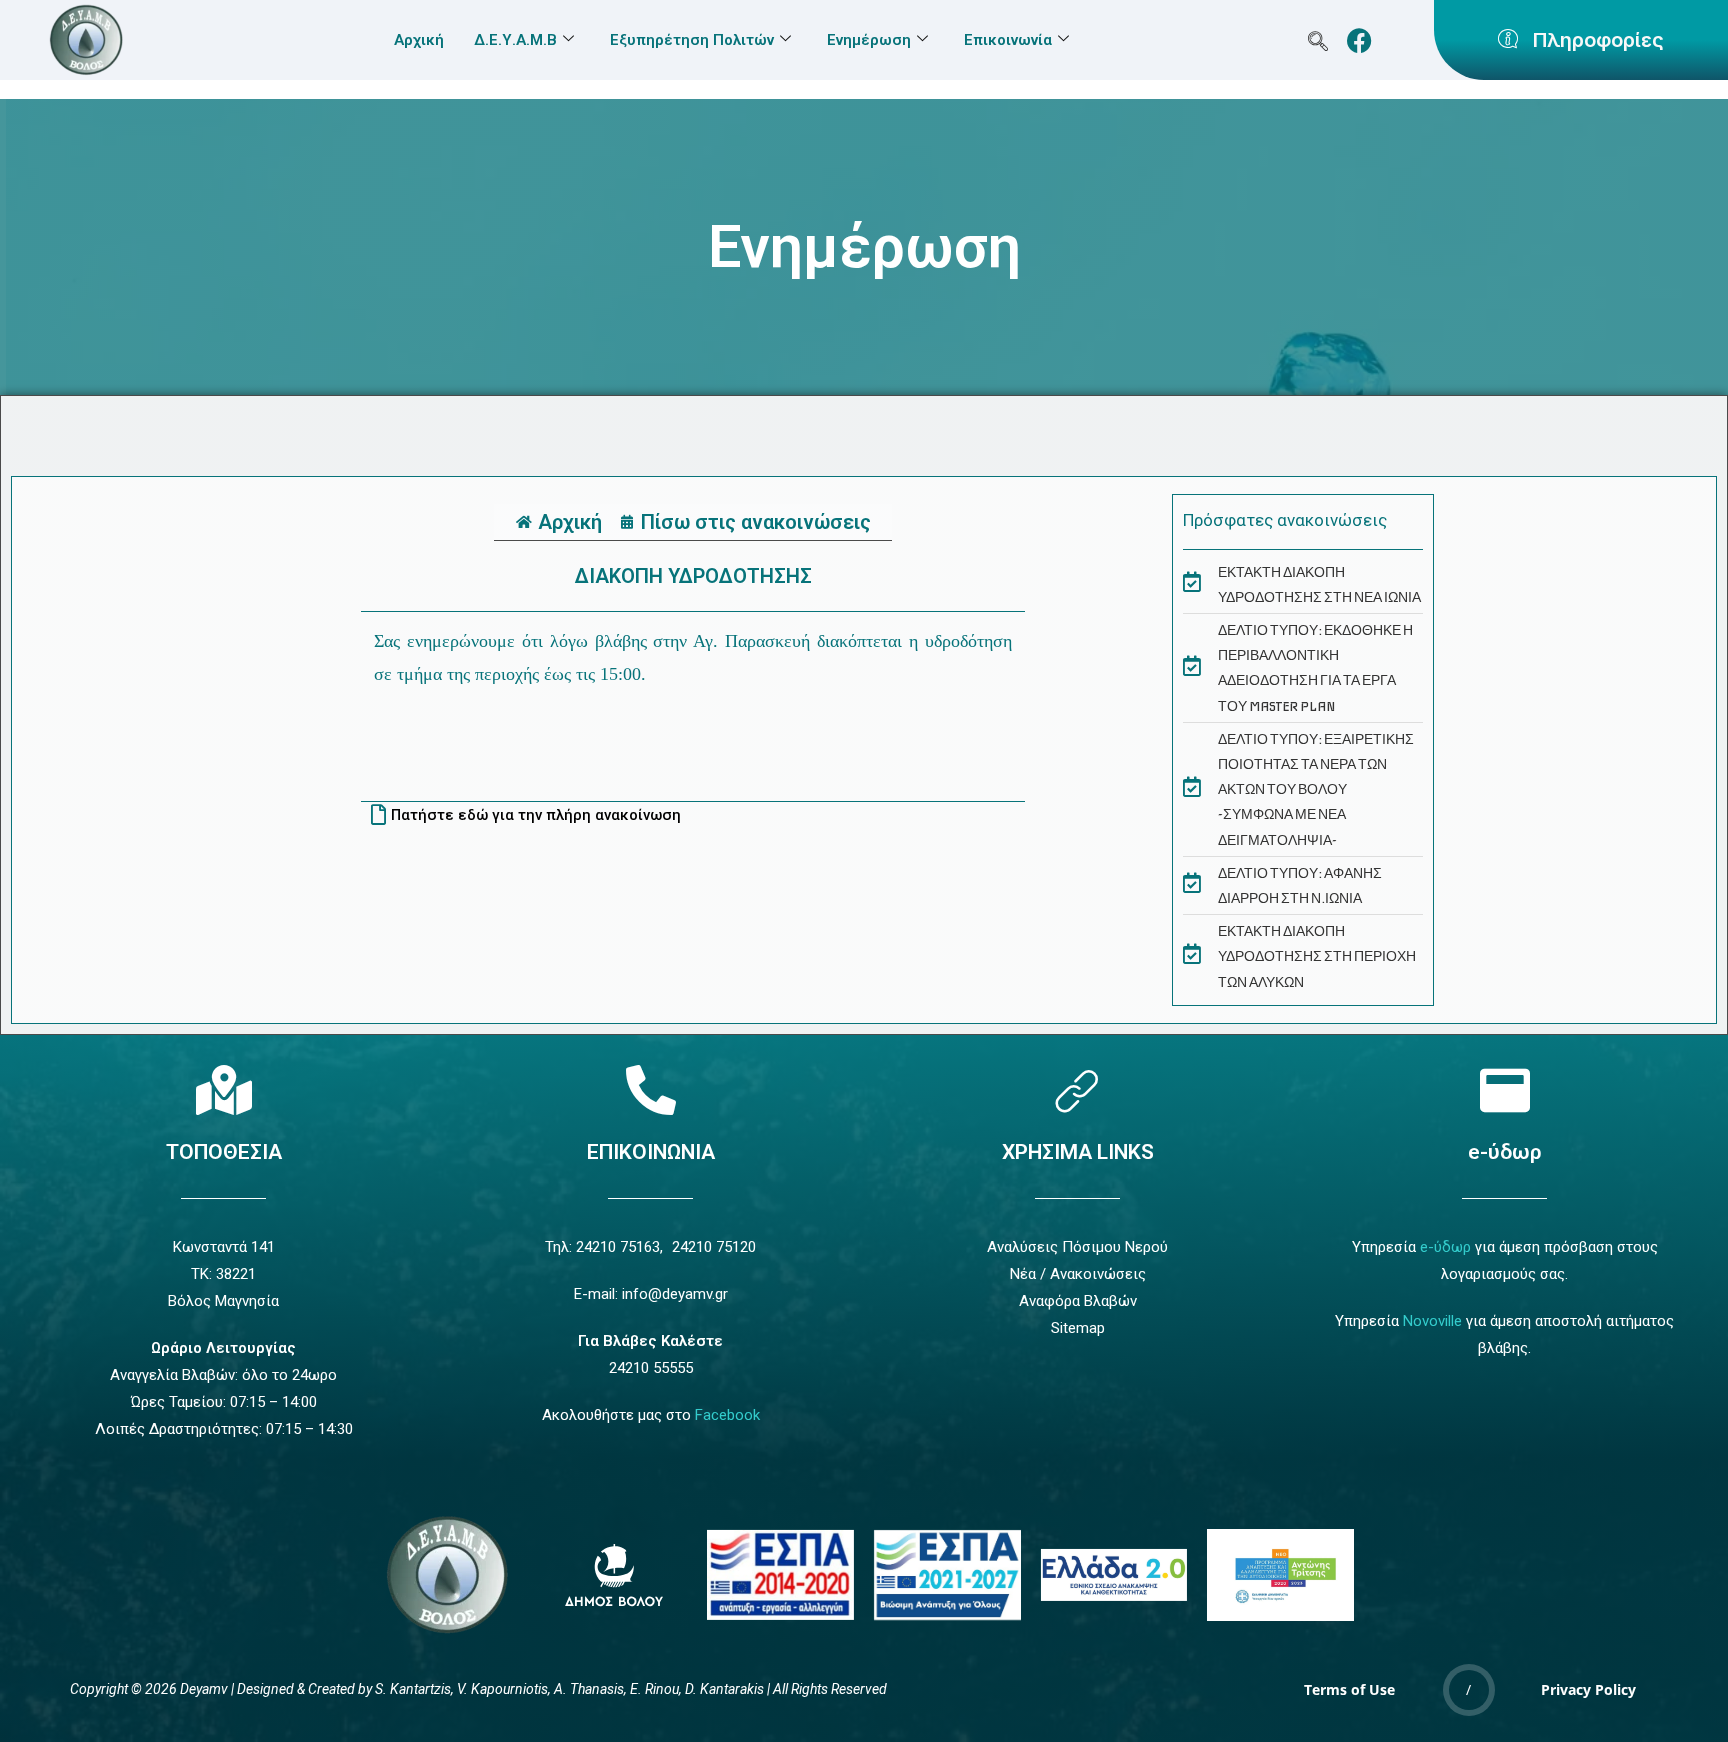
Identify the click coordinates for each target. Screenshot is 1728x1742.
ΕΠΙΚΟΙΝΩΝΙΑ (651, 1152)
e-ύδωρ (1505, 1152)
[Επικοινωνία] (651, 1090)
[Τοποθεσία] (224, 1090)
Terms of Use (1349, 1689)
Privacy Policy (1588, 1689)
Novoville (1432, 1321)
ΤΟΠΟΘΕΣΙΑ (224, 1152)
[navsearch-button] (1318, 40)
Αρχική (419, 40)
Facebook (727, 1415)
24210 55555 (651, 1368)
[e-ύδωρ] (1505, 1090)
